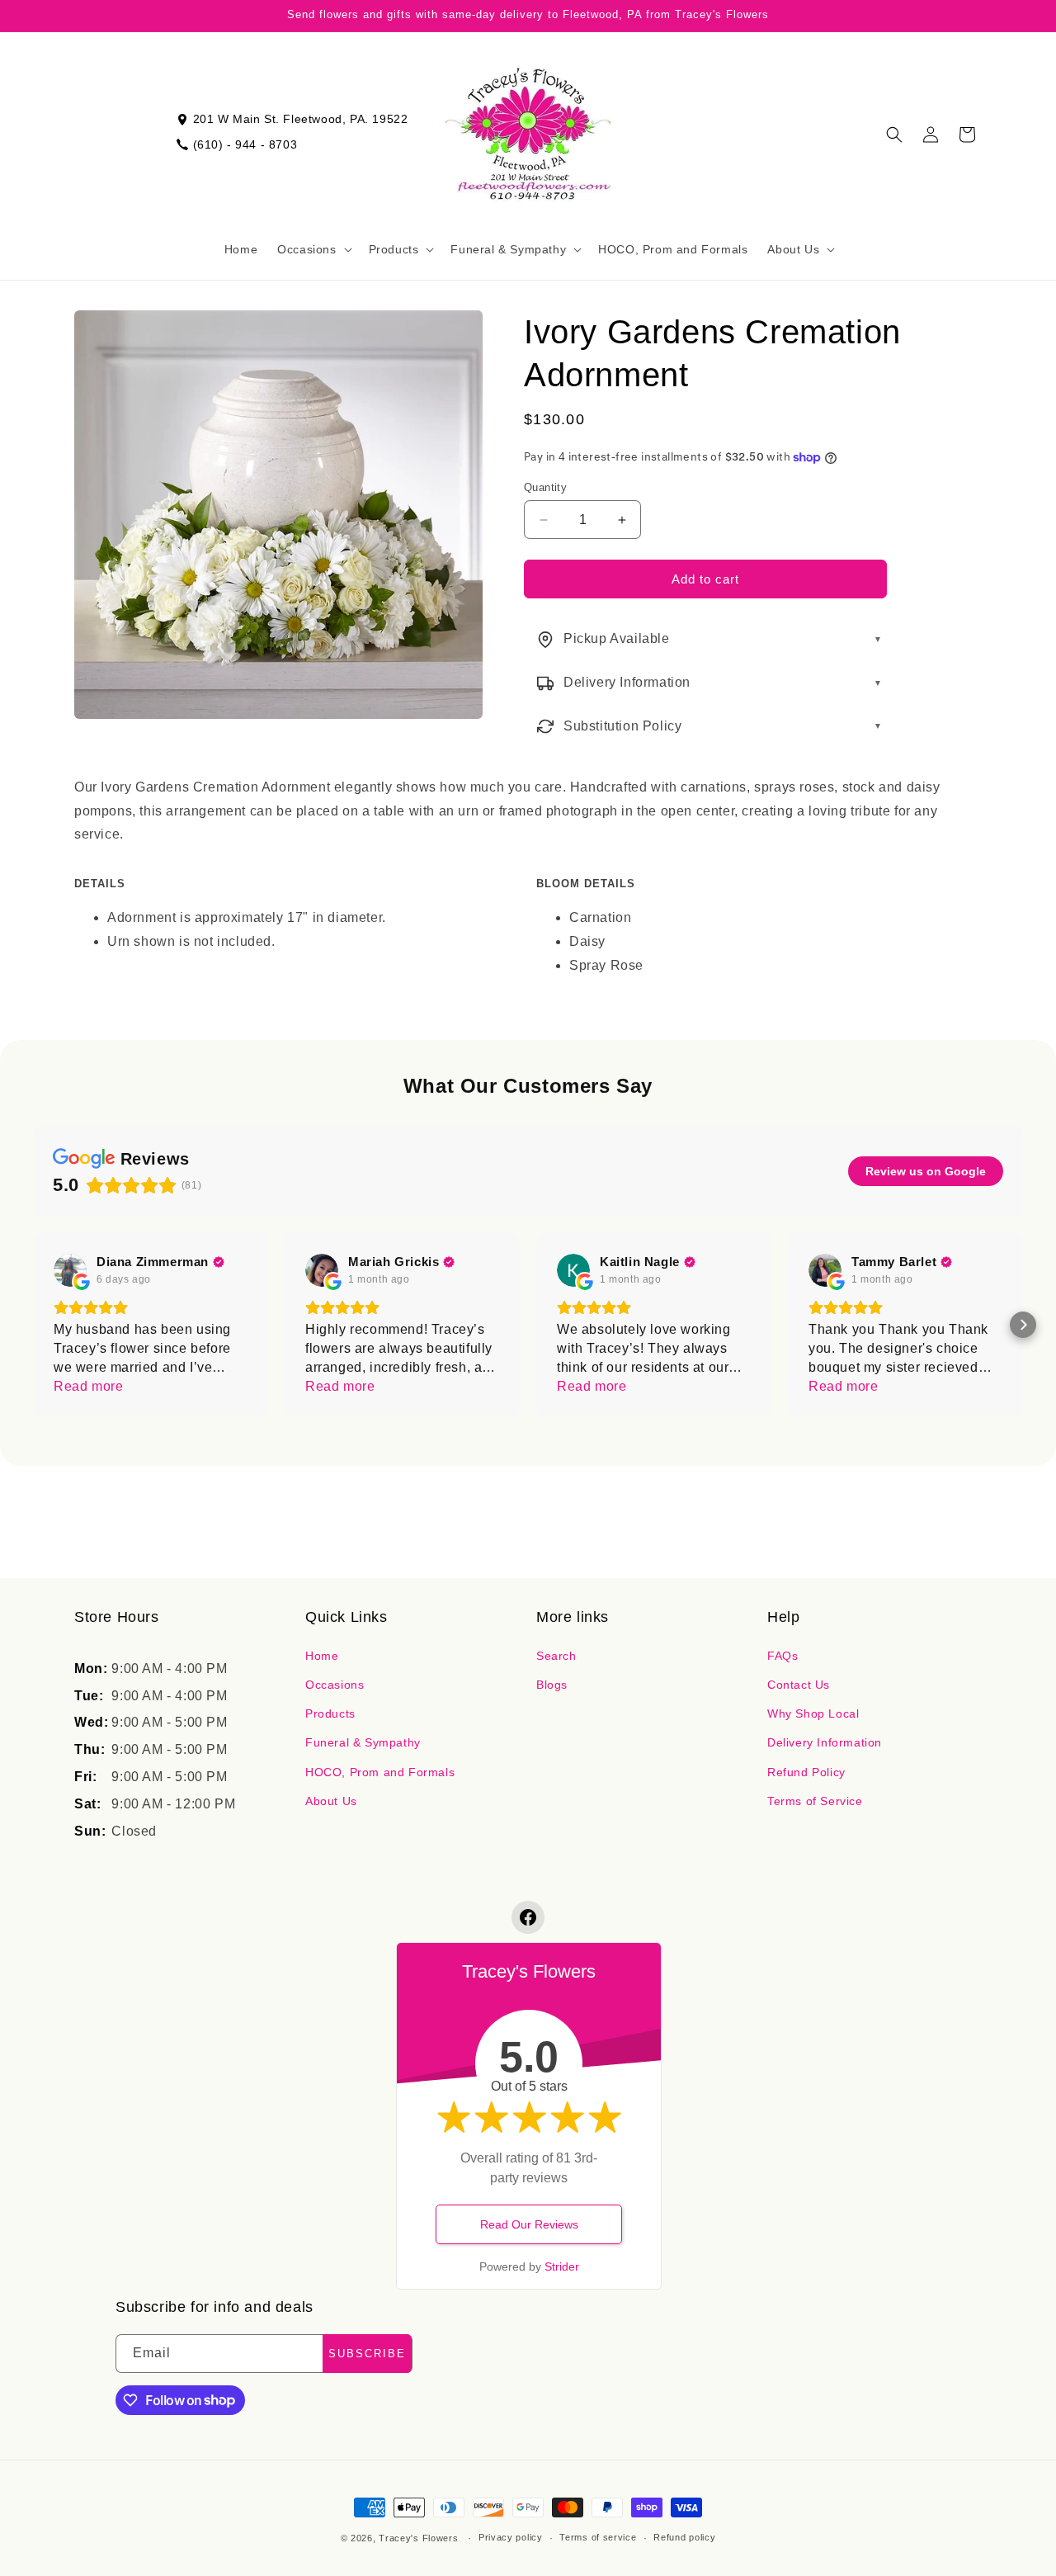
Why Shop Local (813, 1713)
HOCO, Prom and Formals (380, 1772)
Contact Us (799, 1685)
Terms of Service (815, 1801)
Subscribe (367, 2354)
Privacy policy (511, 2537)
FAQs (783, 1656)
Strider (562, 2266)
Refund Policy (806, 1772)
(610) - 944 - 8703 (245, 144)
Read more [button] (88, 1386)
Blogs (552, 1685)
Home (322, 1656)
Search (556, 1656)
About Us (331, 1801)
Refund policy (684, 2537)
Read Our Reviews (529, 2224)
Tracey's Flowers (418, 2538)
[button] (313, 249)
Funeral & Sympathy (363, 1742)
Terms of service (598, 2537)
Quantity (545, 487)
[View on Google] (70, 1270)
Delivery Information (825, 1742)
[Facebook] (528, 1917)
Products (330, 1713)
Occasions (335, 1685)
